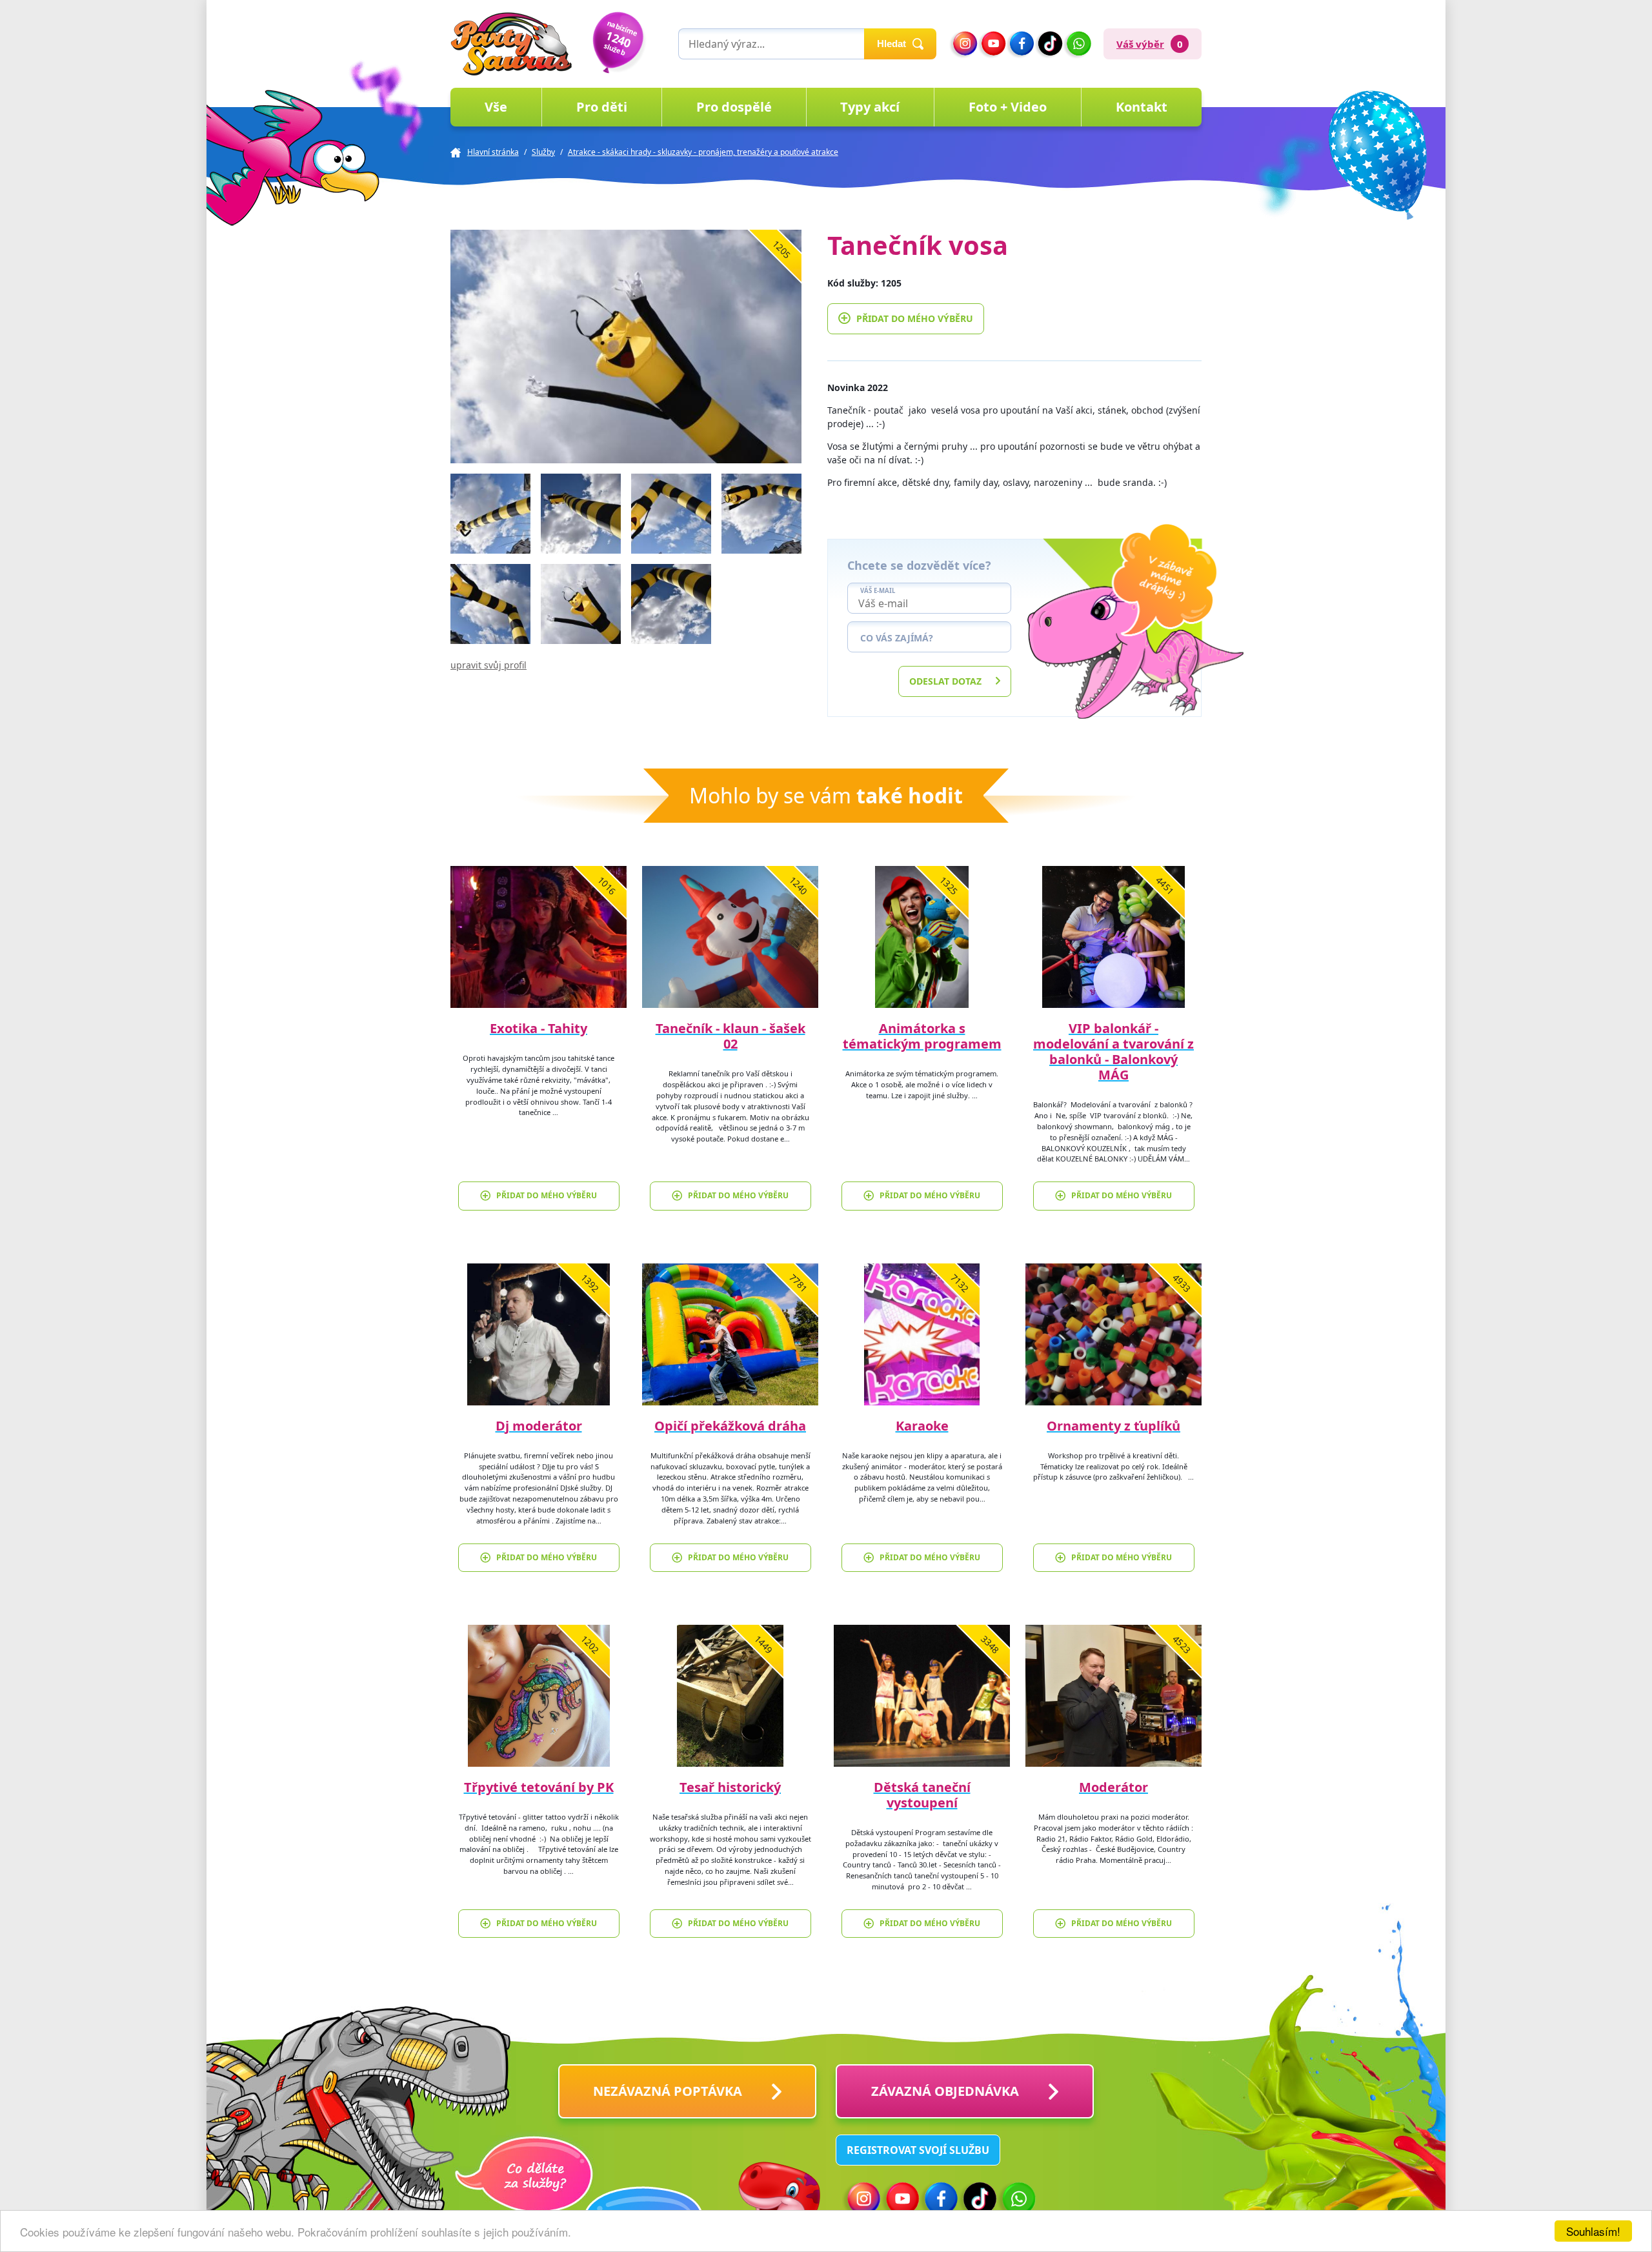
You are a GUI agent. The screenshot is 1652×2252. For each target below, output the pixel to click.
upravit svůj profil (489, 665)
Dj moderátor (539, 1426)
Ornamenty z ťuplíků (1113, 1426)
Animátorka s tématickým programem (922, 1036)
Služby (543, 152)
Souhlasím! (1593, 2231)
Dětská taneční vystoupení (922, 1795)
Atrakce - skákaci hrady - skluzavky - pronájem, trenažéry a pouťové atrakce (703, 152)
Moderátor (1113, 1787)
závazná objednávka (945, 2091)
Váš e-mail (878, 591)
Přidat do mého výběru (915, 318)
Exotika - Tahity (539, 1028)
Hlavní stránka (493, 152)
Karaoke (922, 1426)
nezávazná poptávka (668, 2091)
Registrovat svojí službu (918, 2150)
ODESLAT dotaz (945, 681)
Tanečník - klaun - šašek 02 (730, 1036)
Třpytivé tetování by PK (539, 1787)
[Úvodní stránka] (511, 44)
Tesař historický (730, 1787)
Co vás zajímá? (897, 638)
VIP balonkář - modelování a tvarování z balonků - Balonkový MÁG (1113, 1051)
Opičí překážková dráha (730, 1426)
